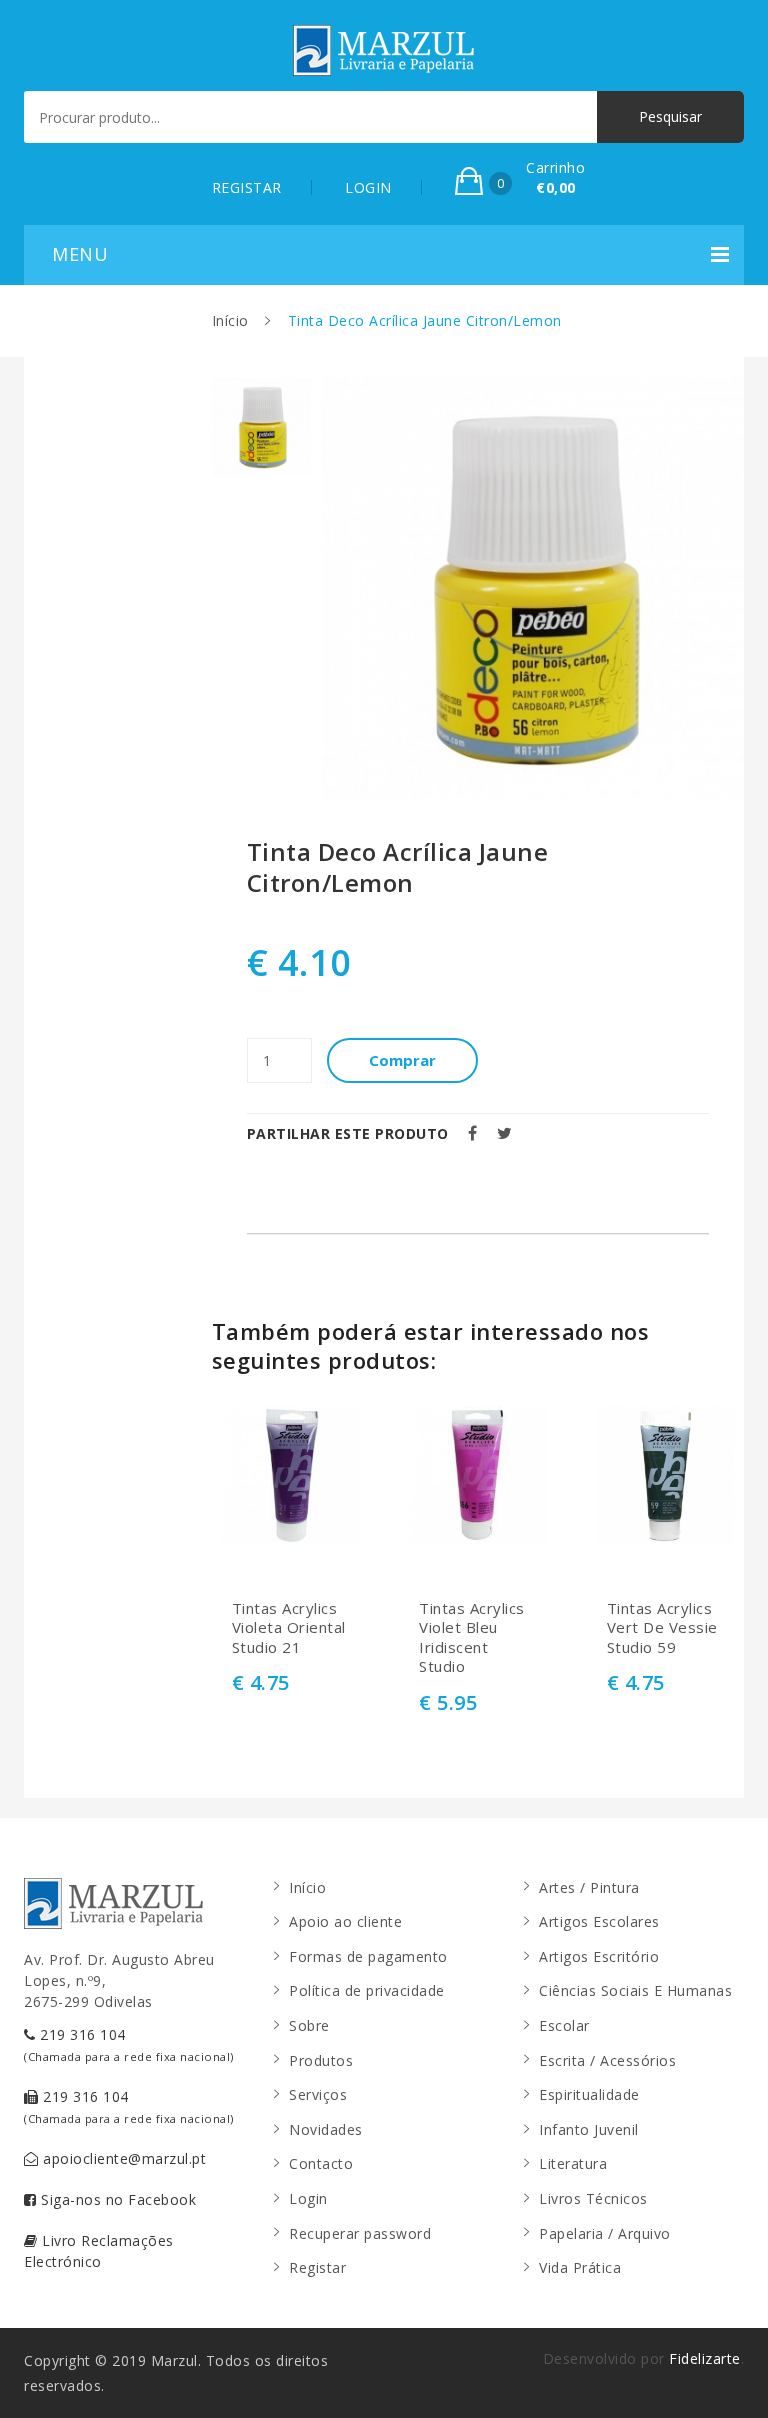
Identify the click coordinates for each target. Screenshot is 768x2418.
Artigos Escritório (599, 1956)
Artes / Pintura (589, 1887)
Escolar (564, 2025)
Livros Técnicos (593, 2198)
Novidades (326, 2129)
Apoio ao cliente (345, 1921)
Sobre (309, 2025)
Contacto (321, 2163)
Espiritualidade (589, 2094)
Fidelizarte (705, 2358)
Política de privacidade (367, 1990)
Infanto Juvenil (589, 2129)
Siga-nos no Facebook (117, 2199)
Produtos (321, 2060)
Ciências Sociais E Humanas (635, 1990)
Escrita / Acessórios (607, 2060)
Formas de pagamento (368, 1956)
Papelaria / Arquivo (605, 2233)
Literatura (573, 2163)
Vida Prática (580, 2267)
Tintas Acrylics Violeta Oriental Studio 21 (289, 1628)
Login (308, 2198)
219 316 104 (129, 2044)
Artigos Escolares (599, 1921)
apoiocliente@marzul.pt (123, 2158)
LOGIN (368, 187)
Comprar (402, 1060)
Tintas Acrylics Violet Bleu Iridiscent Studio (472, 1638)
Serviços (318, 2094)
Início (230, 320)
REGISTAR (247, 187)
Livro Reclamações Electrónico (99, 2251)
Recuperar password (360, 2233)
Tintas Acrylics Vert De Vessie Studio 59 (662, 1628)
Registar (317, 2267)
